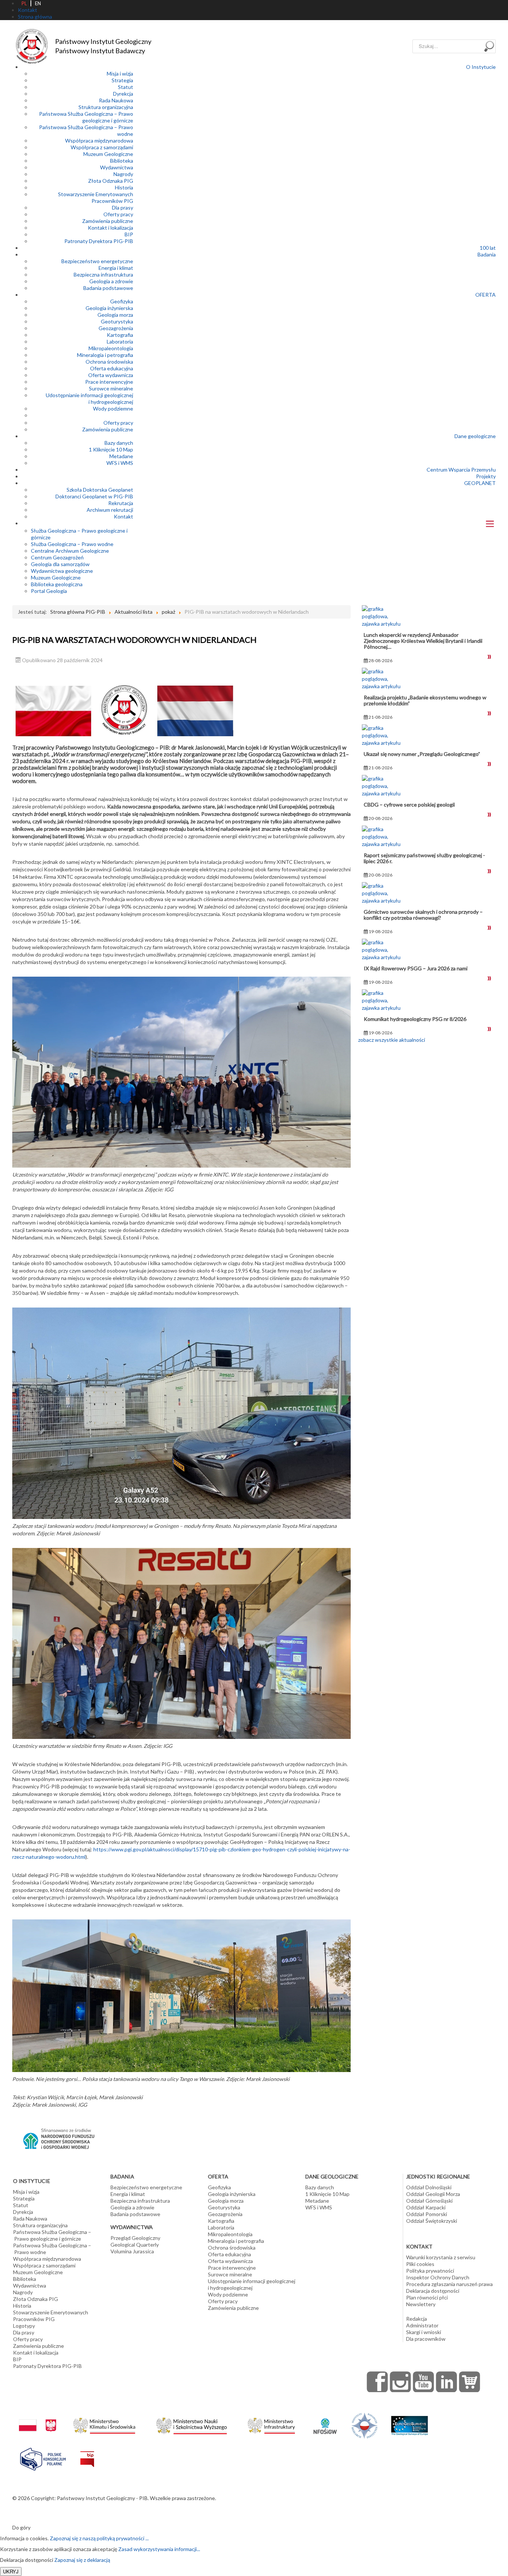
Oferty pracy (118, 214)
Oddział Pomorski (427, 2214)
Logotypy (24, 2326)
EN (38, 3)
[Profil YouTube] (424, 2382)
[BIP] (87, 2453)
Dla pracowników (426, 2339)
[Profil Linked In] (447, 2382)
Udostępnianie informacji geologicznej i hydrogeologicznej (89, 398)
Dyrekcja (123, 94)
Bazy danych (119, 443)
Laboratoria (120, 341)
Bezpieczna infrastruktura (103, 274)
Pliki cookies (420, 2264)
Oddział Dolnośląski (429, 2187)
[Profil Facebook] (377, 2382)
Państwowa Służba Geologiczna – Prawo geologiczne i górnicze (86, 117)
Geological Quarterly (135, 2245)
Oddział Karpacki (426, 2207)
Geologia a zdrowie (111, 281)
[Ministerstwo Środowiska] (104, 2424)
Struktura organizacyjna (106, 107)
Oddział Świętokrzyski (432, 2221)
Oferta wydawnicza (111, 375)
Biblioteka (122, 161)
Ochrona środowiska (109, 362)
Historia (124, 187)
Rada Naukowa (116, 100)
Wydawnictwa (117, 167)
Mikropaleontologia (111, 348)
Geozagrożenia (116, 328)
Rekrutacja (121, 503)
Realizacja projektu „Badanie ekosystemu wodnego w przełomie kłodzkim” (425, 700)
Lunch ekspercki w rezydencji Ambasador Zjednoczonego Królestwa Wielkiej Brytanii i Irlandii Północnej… (423, 641)
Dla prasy (123, 208)
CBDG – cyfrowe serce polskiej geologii (409, 805)
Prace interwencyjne (109, 382)
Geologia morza (115, 315)
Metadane (121, 456)
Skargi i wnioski (424, 2332)
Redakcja (417, 2319)
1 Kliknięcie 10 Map (111, 449)
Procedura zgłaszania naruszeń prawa (449, 2284)
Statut (126, 87)
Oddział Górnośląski (429, 2201)
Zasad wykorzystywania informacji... (159, 2549)
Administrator (422, 2325)
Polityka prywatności (430, 2271)
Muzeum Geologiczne (108, 154)
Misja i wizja (120, 74)
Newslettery (421, 2304)
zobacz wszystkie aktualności (392, 1040)
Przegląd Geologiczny (135, 2238)
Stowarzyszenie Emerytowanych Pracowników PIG (96, 197)
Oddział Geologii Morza (433, 2194)
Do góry (21, 2527)
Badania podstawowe (108, 288)
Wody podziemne (113, 408)
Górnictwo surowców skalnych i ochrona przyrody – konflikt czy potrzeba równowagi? (423, 915)
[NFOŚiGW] (325, 2421)
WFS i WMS (120, 463)
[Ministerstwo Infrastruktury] (271, 2424)
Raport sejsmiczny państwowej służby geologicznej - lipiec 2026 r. (424, 858)
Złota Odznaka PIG (111, 181)
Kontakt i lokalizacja (110, 228)
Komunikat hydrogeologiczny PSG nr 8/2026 (415, 1019)
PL (24, 3)
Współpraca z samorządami (102, 147)
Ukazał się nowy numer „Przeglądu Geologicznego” (422, 754)
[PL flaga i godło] (38, 2418)
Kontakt (123, 516)
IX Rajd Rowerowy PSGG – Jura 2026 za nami (416, 968)
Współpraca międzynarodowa (99, 141)
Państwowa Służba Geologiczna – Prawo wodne (52, 2249)
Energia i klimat (116, 268)
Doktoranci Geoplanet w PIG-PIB (94, 496)
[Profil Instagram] (401, 2382)
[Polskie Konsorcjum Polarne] (43, 2457)
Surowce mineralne (111, 388)
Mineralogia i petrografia (105, 355)
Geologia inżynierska (109, 308)
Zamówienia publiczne (108, 221)
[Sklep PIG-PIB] (470, 2382)
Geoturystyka (117, 321)
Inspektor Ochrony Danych (438, 2277)
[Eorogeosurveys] (409, 2422)
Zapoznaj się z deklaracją (82, 2560)
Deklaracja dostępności (433, 2291)
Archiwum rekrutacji (110, 510)
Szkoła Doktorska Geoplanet (100, 490)
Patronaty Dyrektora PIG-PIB (99, 241)
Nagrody (123, 174)
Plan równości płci (427, 2297)
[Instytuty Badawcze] (364, 2425)
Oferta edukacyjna (112, 368)
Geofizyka (122, 301)
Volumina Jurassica (132, 2251)
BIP (129, 234)
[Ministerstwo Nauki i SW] (192, 2424)
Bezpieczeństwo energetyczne (97, 261)
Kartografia (120, 335)
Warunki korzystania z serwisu (441, 2257)
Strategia (122, 80)
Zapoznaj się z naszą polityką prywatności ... (99, 2538)
